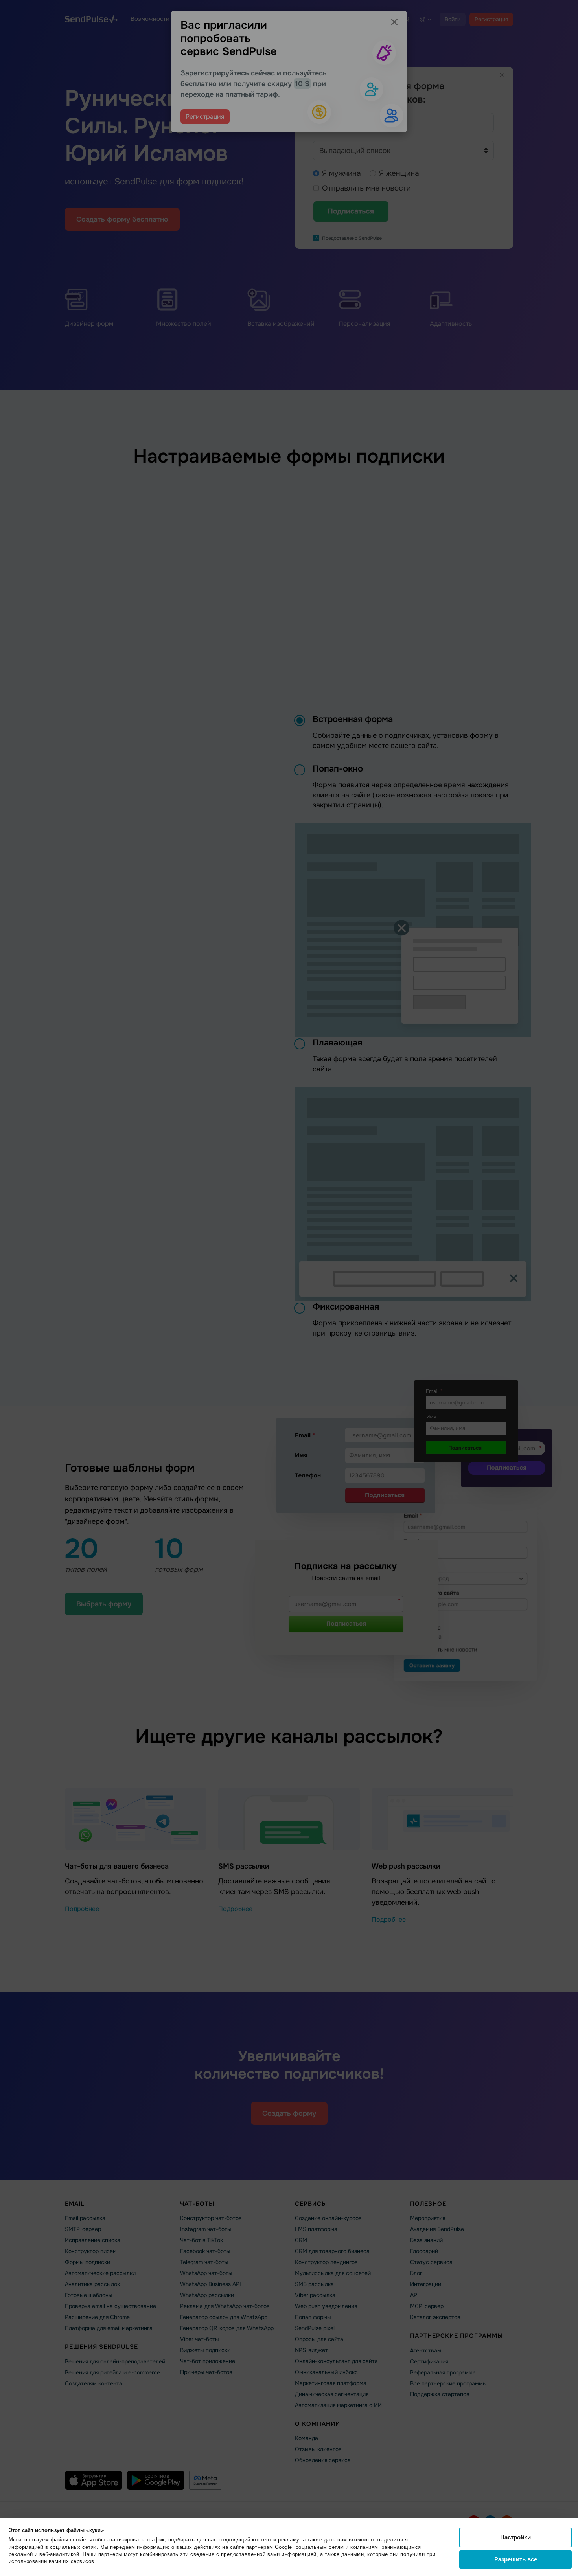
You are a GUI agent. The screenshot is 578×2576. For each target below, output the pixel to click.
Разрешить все (516, 2559)
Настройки (515, 2537)
